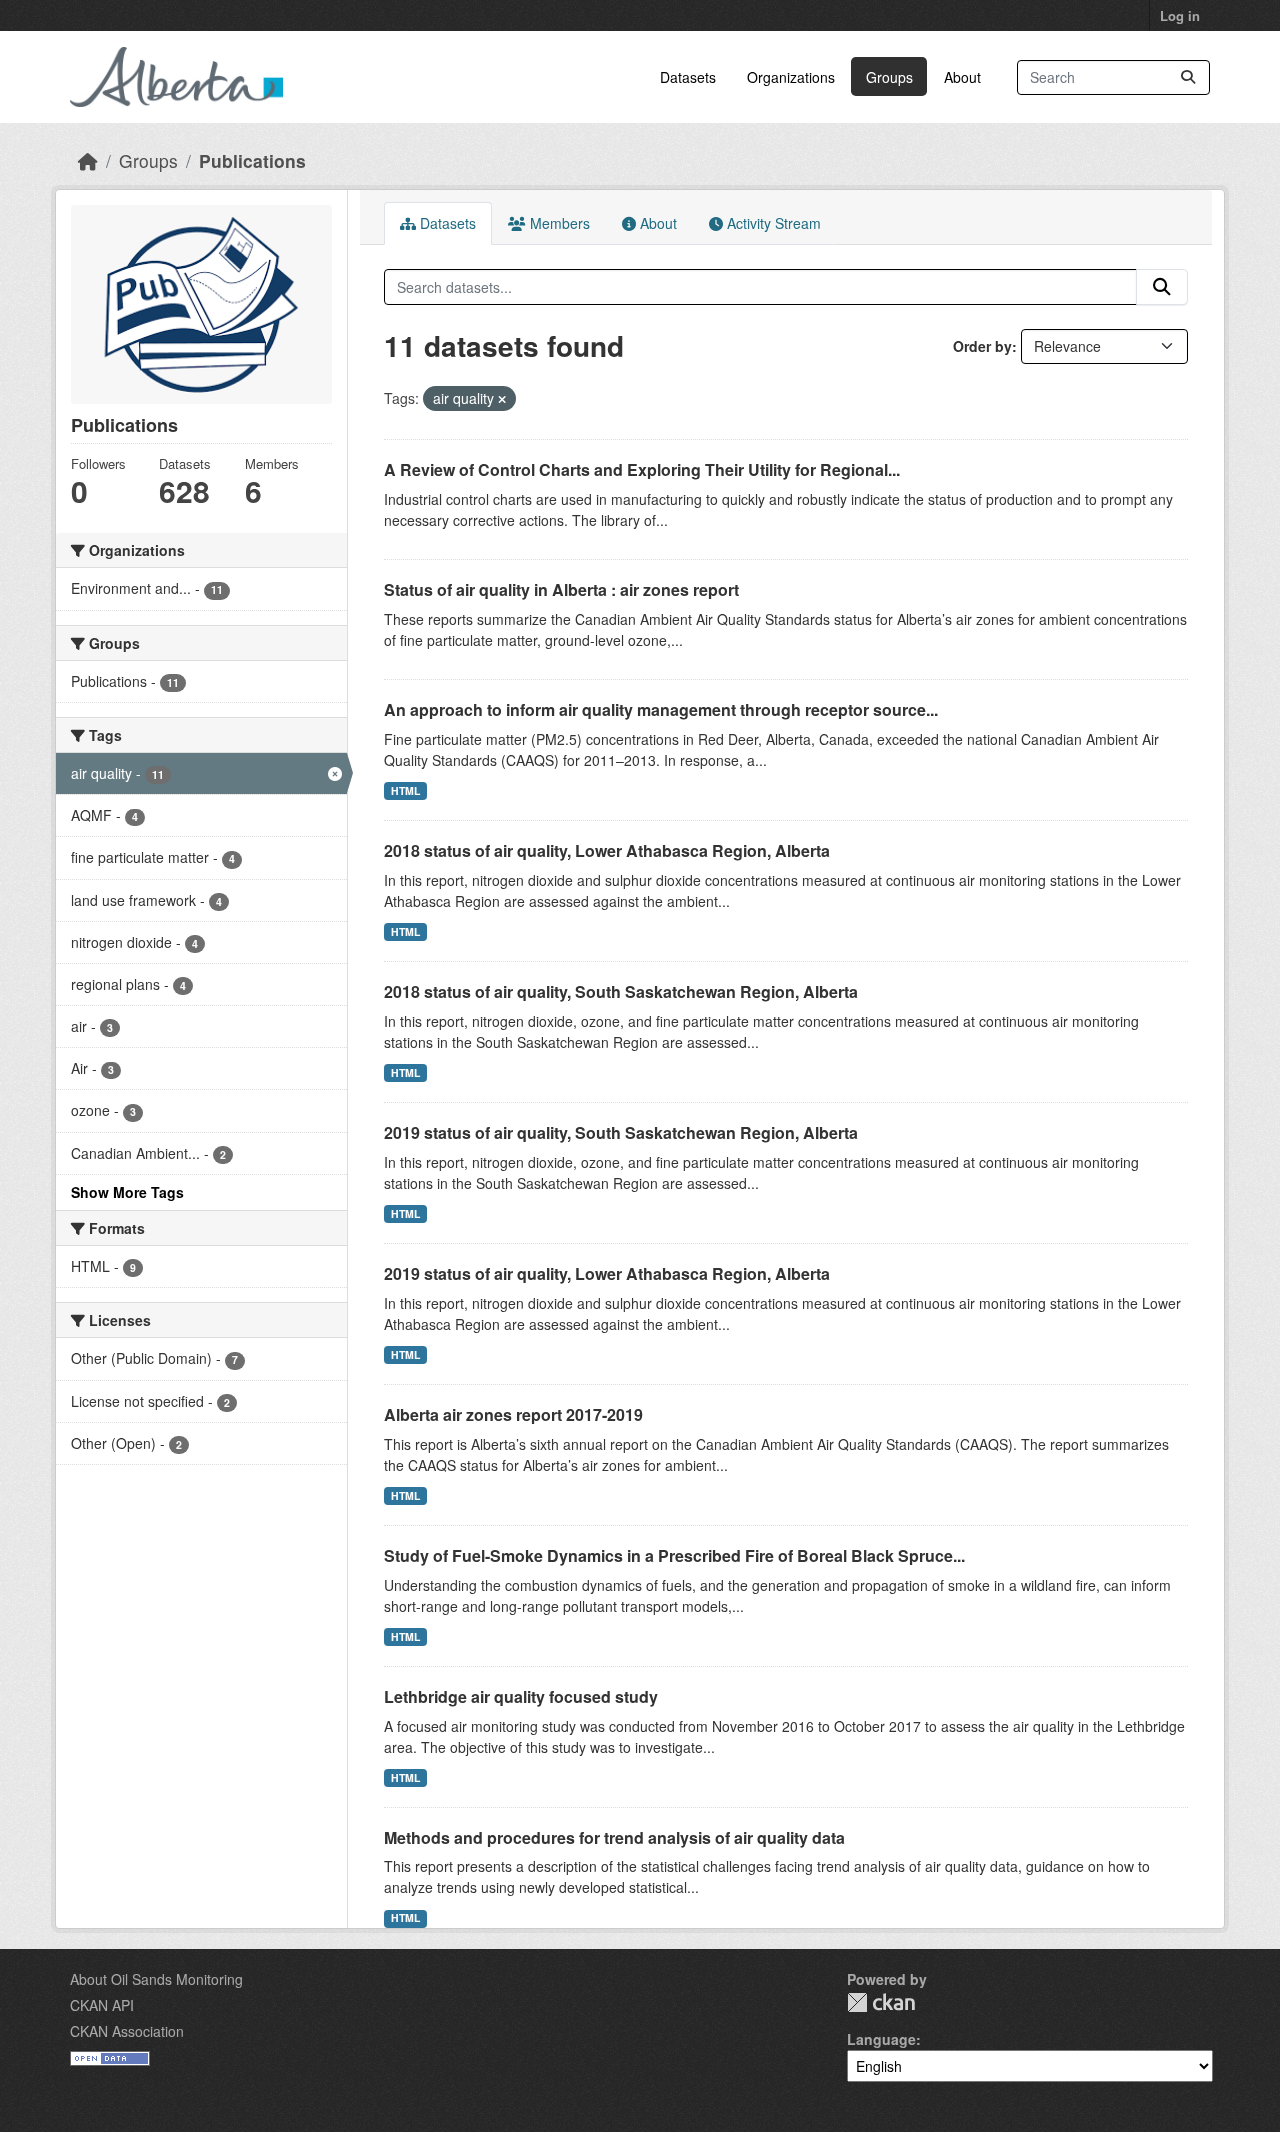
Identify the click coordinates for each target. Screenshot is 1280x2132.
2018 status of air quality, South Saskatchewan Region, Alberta (621, 991)
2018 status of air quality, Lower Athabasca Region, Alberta (607, 850)
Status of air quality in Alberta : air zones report (561, 589)
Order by (982, 346)
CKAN (881, 2002)
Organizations (791, 77)
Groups (889, 77)
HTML (405, 790)
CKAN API (102, 2005)
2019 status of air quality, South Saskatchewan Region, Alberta (621, 1132)
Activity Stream (772, 223)
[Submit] (1188, 77)
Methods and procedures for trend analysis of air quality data (614, 1837)
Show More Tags (127, 1192)
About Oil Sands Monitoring (156, 1979)
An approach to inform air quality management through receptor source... (661, 709)
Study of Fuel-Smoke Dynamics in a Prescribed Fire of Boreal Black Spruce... (674, 1555)
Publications (252, 160)
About (962, 77)
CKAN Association (127, 2031)
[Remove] (502, 399)
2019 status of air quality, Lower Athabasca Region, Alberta (607, 1273)
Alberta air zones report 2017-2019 (513, 1414)
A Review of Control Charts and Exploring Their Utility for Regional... (642, 469)
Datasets (688, 77)
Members (558, 223)
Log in (1180, 15)
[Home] (88, 160)
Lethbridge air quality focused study (521, 1696)
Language (881, 2039)
